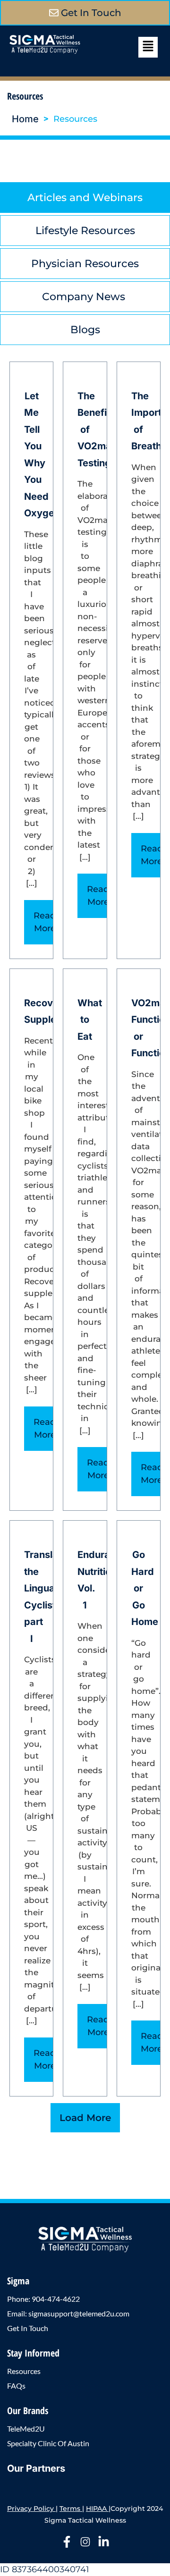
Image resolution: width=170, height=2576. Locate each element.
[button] (148, 47)
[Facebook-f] (67, 2542)
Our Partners (36, 2468)
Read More (45, 922)
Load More (85, 2118)
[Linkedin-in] (104, 2542)
